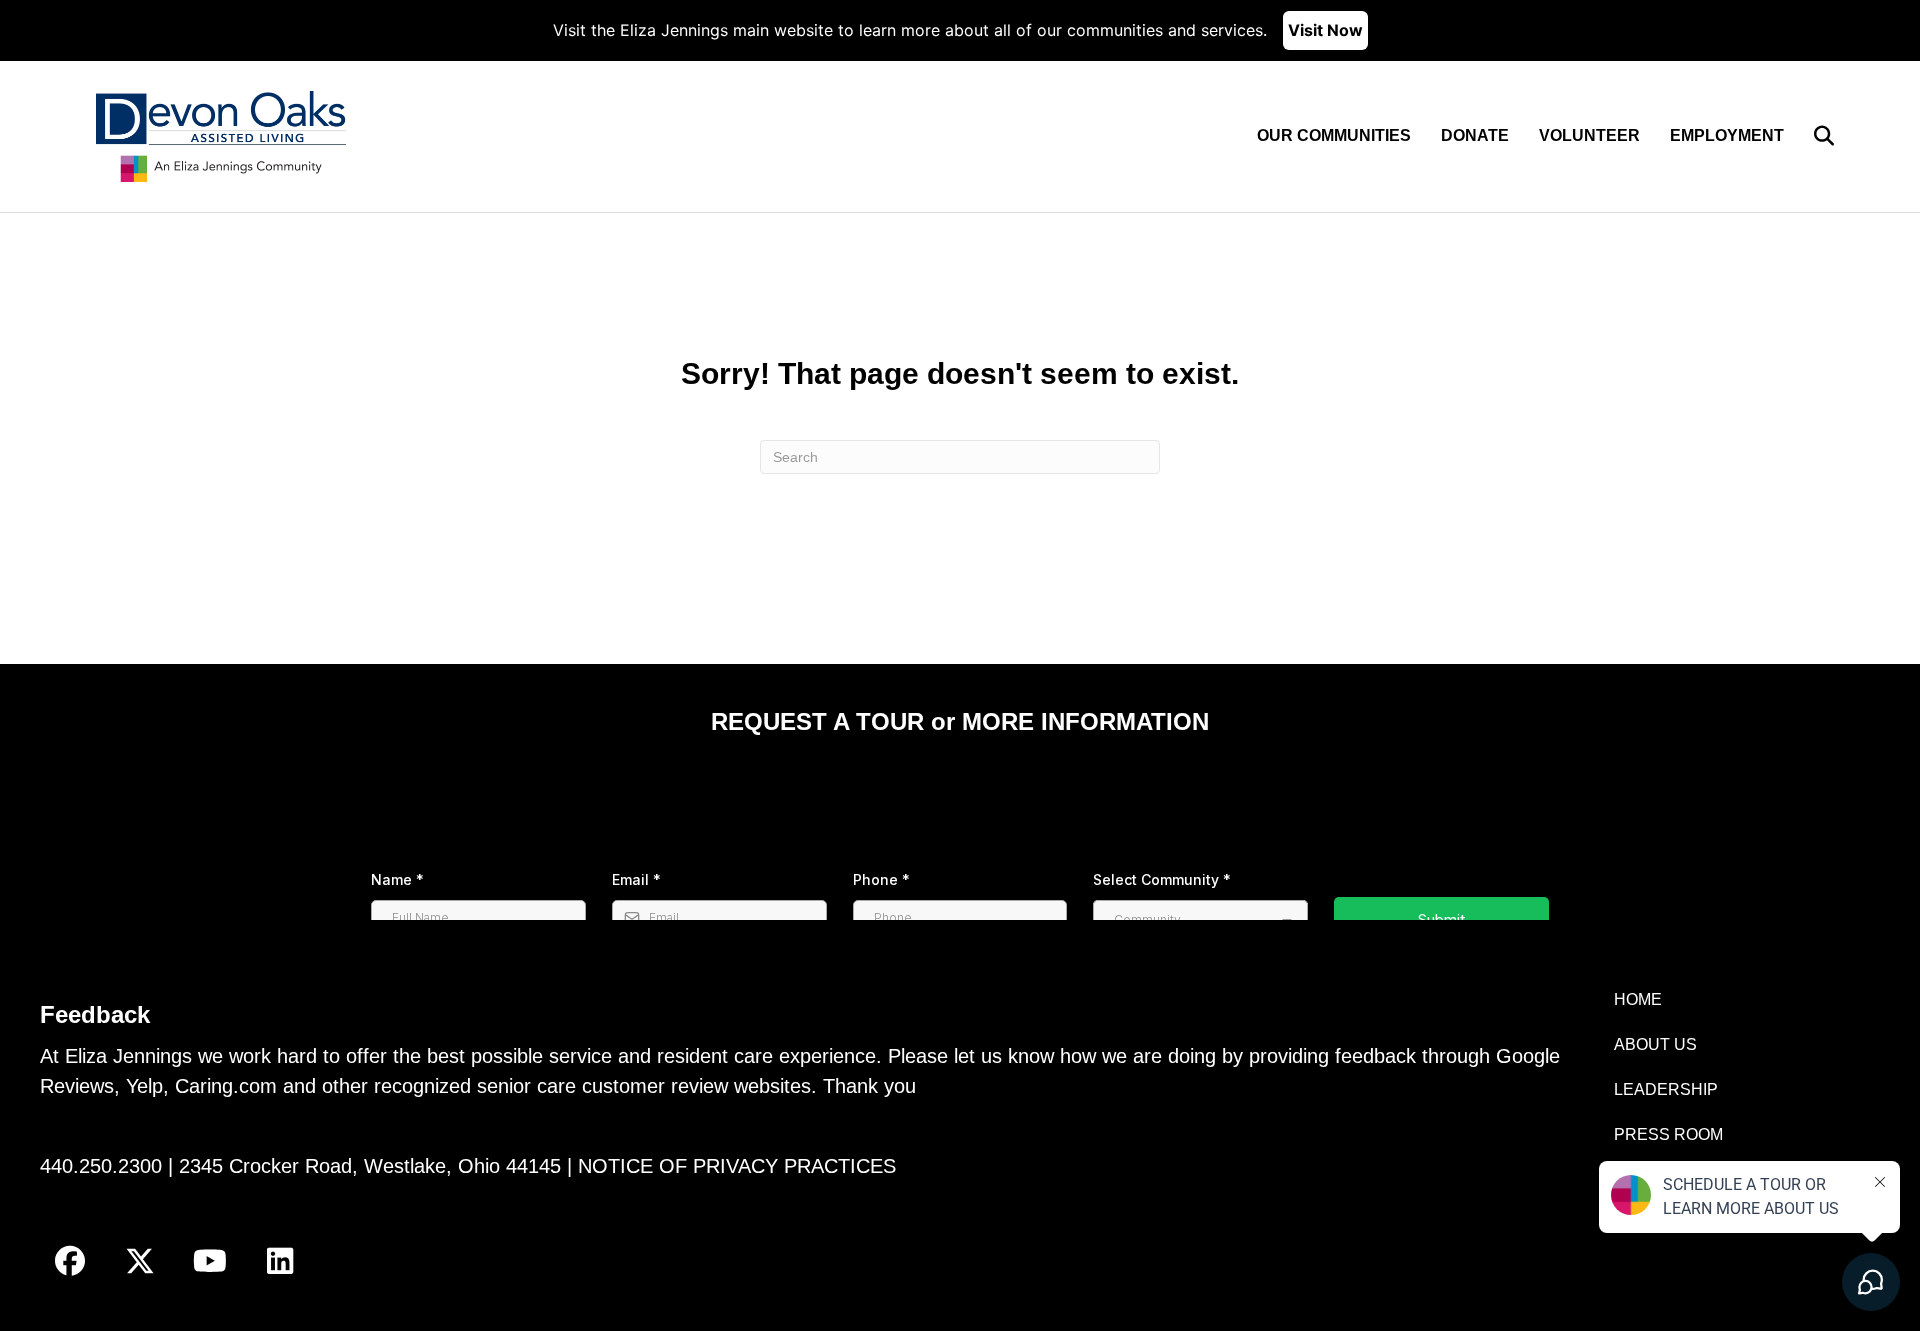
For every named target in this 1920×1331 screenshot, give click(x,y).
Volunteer (1589, 135)
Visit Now (1325, 30)
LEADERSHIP (1666, 1089)
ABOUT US (1655, 1044)
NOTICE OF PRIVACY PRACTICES (737, 1166)
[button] (70, 1261)
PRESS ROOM (1668, 1134)
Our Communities (1334, 135)
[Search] (1811, 136)
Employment (1727, 135)
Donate (1475, 135)
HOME (1638, 999)
